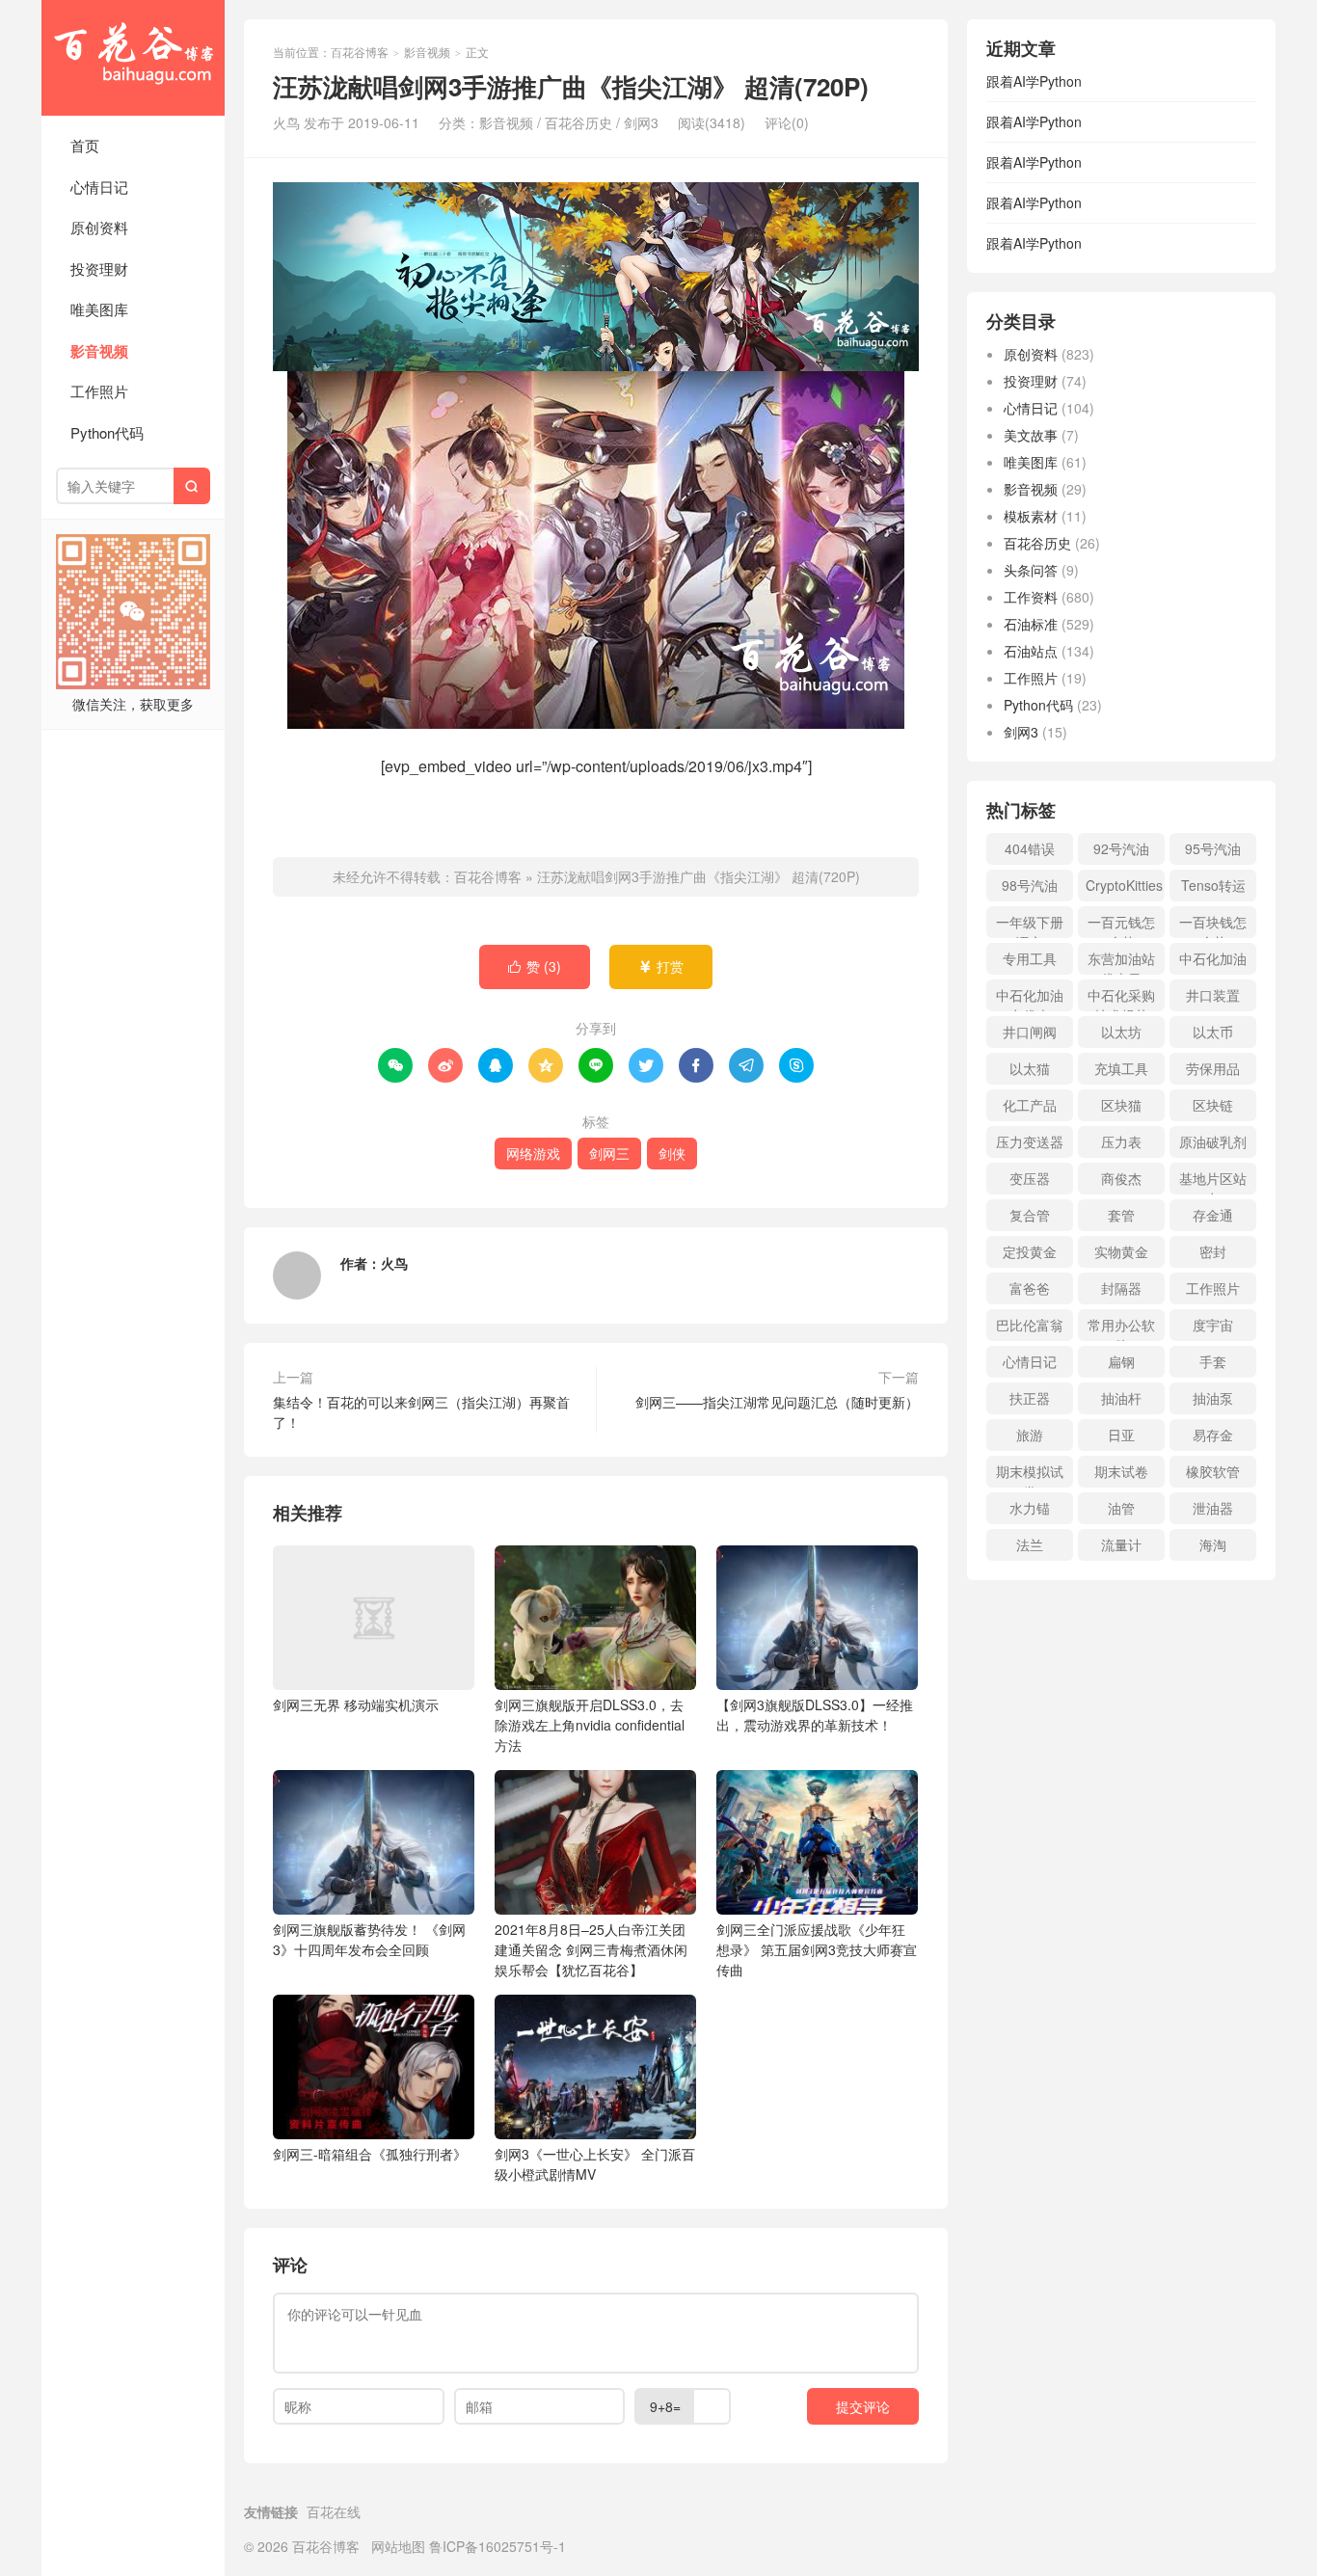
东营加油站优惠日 (1121, 962)
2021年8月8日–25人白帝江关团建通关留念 (591, 1949)
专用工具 (1030, 958)
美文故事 (1031, 435)
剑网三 (609, 1153)
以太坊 (1121, 1032)
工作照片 (99, 391)
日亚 (1121, 1435)
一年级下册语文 (1030, 925)
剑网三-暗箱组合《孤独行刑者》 (370, 2154)
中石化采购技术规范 (1121, 998)
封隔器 (1121, 1288)
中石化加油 (1213, 958)
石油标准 (1031, 624)
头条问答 (1031, 570)
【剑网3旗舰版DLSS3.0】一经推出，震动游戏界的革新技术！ (815, 1715)
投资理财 (99, 268)
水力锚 (1030, 1508)
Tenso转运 (1213, 885)
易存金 (1213, 1435)
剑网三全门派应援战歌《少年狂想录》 (817, 1949)
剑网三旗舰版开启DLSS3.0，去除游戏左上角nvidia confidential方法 (590, 1725)
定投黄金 (1030, 1251)
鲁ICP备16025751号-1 (497, 2546)
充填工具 (1121, 1068)
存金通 (1213, 1215)
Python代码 (107, 432)
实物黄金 (1121, 1251)
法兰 (1030, 1544)
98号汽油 (1030, 885)
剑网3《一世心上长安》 (595, 2164)
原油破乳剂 (1213, 1141)
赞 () (535, 966)
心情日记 (99, 187)
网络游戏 (533, 1153)
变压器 (1030, 1178)
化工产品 (1030, 1105)
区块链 (1213, 1105)
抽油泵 (1213, 1398)
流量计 (1121, 1544)
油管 (1121, 1508)
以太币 (1213, 1032)
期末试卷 (1121, 1471)
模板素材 (1031, 516)
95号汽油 (1213, 848)
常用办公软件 (1121, 1328)
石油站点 (1031, 651)
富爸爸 (1030, 1288)
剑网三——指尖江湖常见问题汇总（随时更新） (777, 1402)
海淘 (1213, 1544)
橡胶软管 (1213, 1471)
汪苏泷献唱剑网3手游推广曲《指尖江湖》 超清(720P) (699, 876)
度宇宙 (1213, 1325)
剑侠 (672, 1153)
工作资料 (1031, 597)
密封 (1213, 1251)
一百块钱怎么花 (1213, 925)
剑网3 (641, 122)
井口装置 (1213, 995)
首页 (85, 145)
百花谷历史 (578, 122)
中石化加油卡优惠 (1030, 998)
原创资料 (99, 227)
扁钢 (1121, 1361)
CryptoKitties (1124, 885)
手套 (1213, 1361)
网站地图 (398, 2546)
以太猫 (1030, 1068)
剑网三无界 (356, 1704)
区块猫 (1121, 1105)
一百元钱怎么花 (1121, 925)
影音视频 (99, 351)
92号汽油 (1121, 848)
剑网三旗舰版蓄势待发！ (369, 1939)
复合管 (1030, 1215)
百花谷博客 (133, 58)
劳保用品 (1213, 1068)
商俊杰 (1121, 1178)
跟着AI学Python (1034, 81)
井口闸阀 (1030, 1032)
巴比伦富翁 (1030, 1325)
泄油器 (1213, 1508)
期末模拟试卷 (1030, 1475)
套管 (1121, 1215)
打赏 (661, 966)
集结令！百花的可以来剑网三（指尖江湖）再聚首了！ (421, 1412)
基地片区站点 (1213, 1181)
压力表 (1121, 1141)
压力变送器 (1030, 1141)
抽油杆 (1121, 1398)
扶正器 (1030, 1398)
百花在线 (334, 2511)
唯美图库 (99, 309)
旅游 (1030, 1435)
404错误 (1030, 848)
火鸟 (394, 1263)
